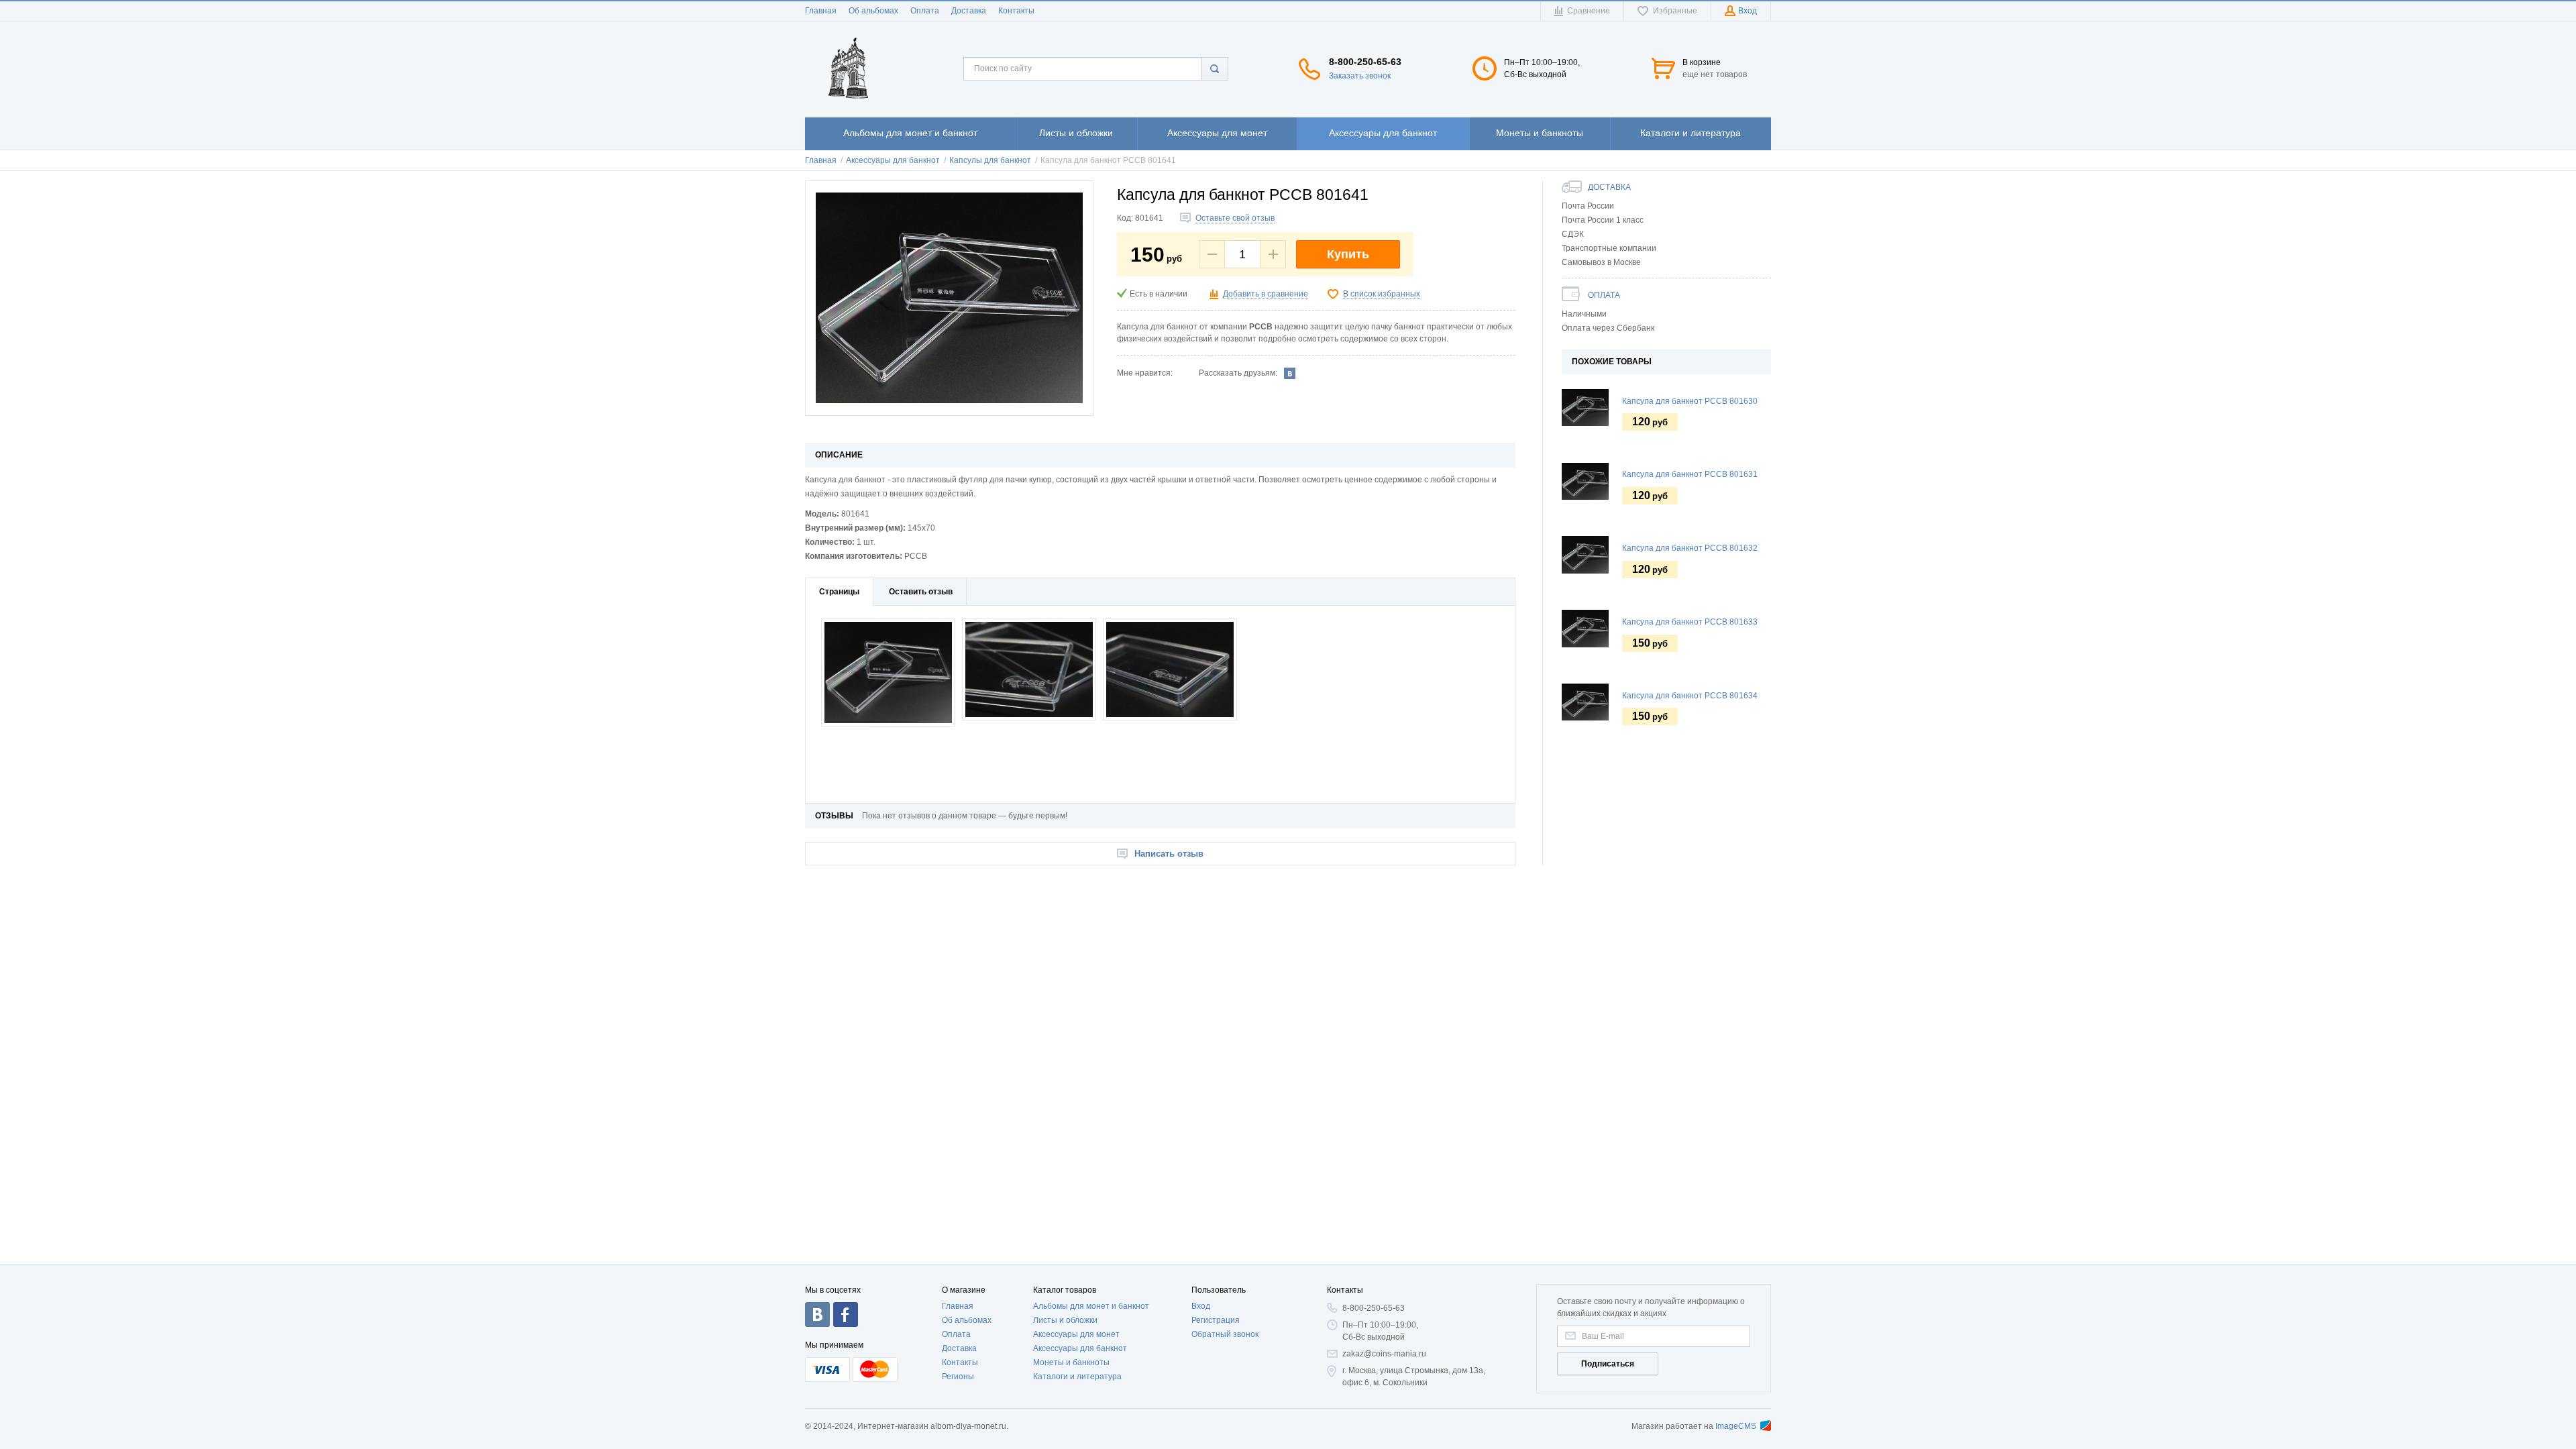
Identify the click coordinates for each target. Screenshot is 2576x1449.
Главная (821, 11)
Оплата (925, 11)
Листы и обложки (1065, 1320)
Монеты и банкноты (1071, 1362)
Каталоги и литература (1077, 1377)
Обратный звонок (1225, 1334)
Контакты (1016, 11)
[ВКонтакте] (1290, 373)
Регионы (958, 1377)
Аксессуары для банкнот (1080, 1348)
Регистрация (1216, 1320)
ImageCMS (1736, 1426)
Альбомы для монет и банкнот (1091, 1306)
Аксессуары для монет (1076, 1334)
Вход (1201, 1306)
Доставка (969, 11)
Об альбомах (873, 11)
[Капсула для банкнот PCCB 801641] (949, 298)
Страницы (839, 592)
